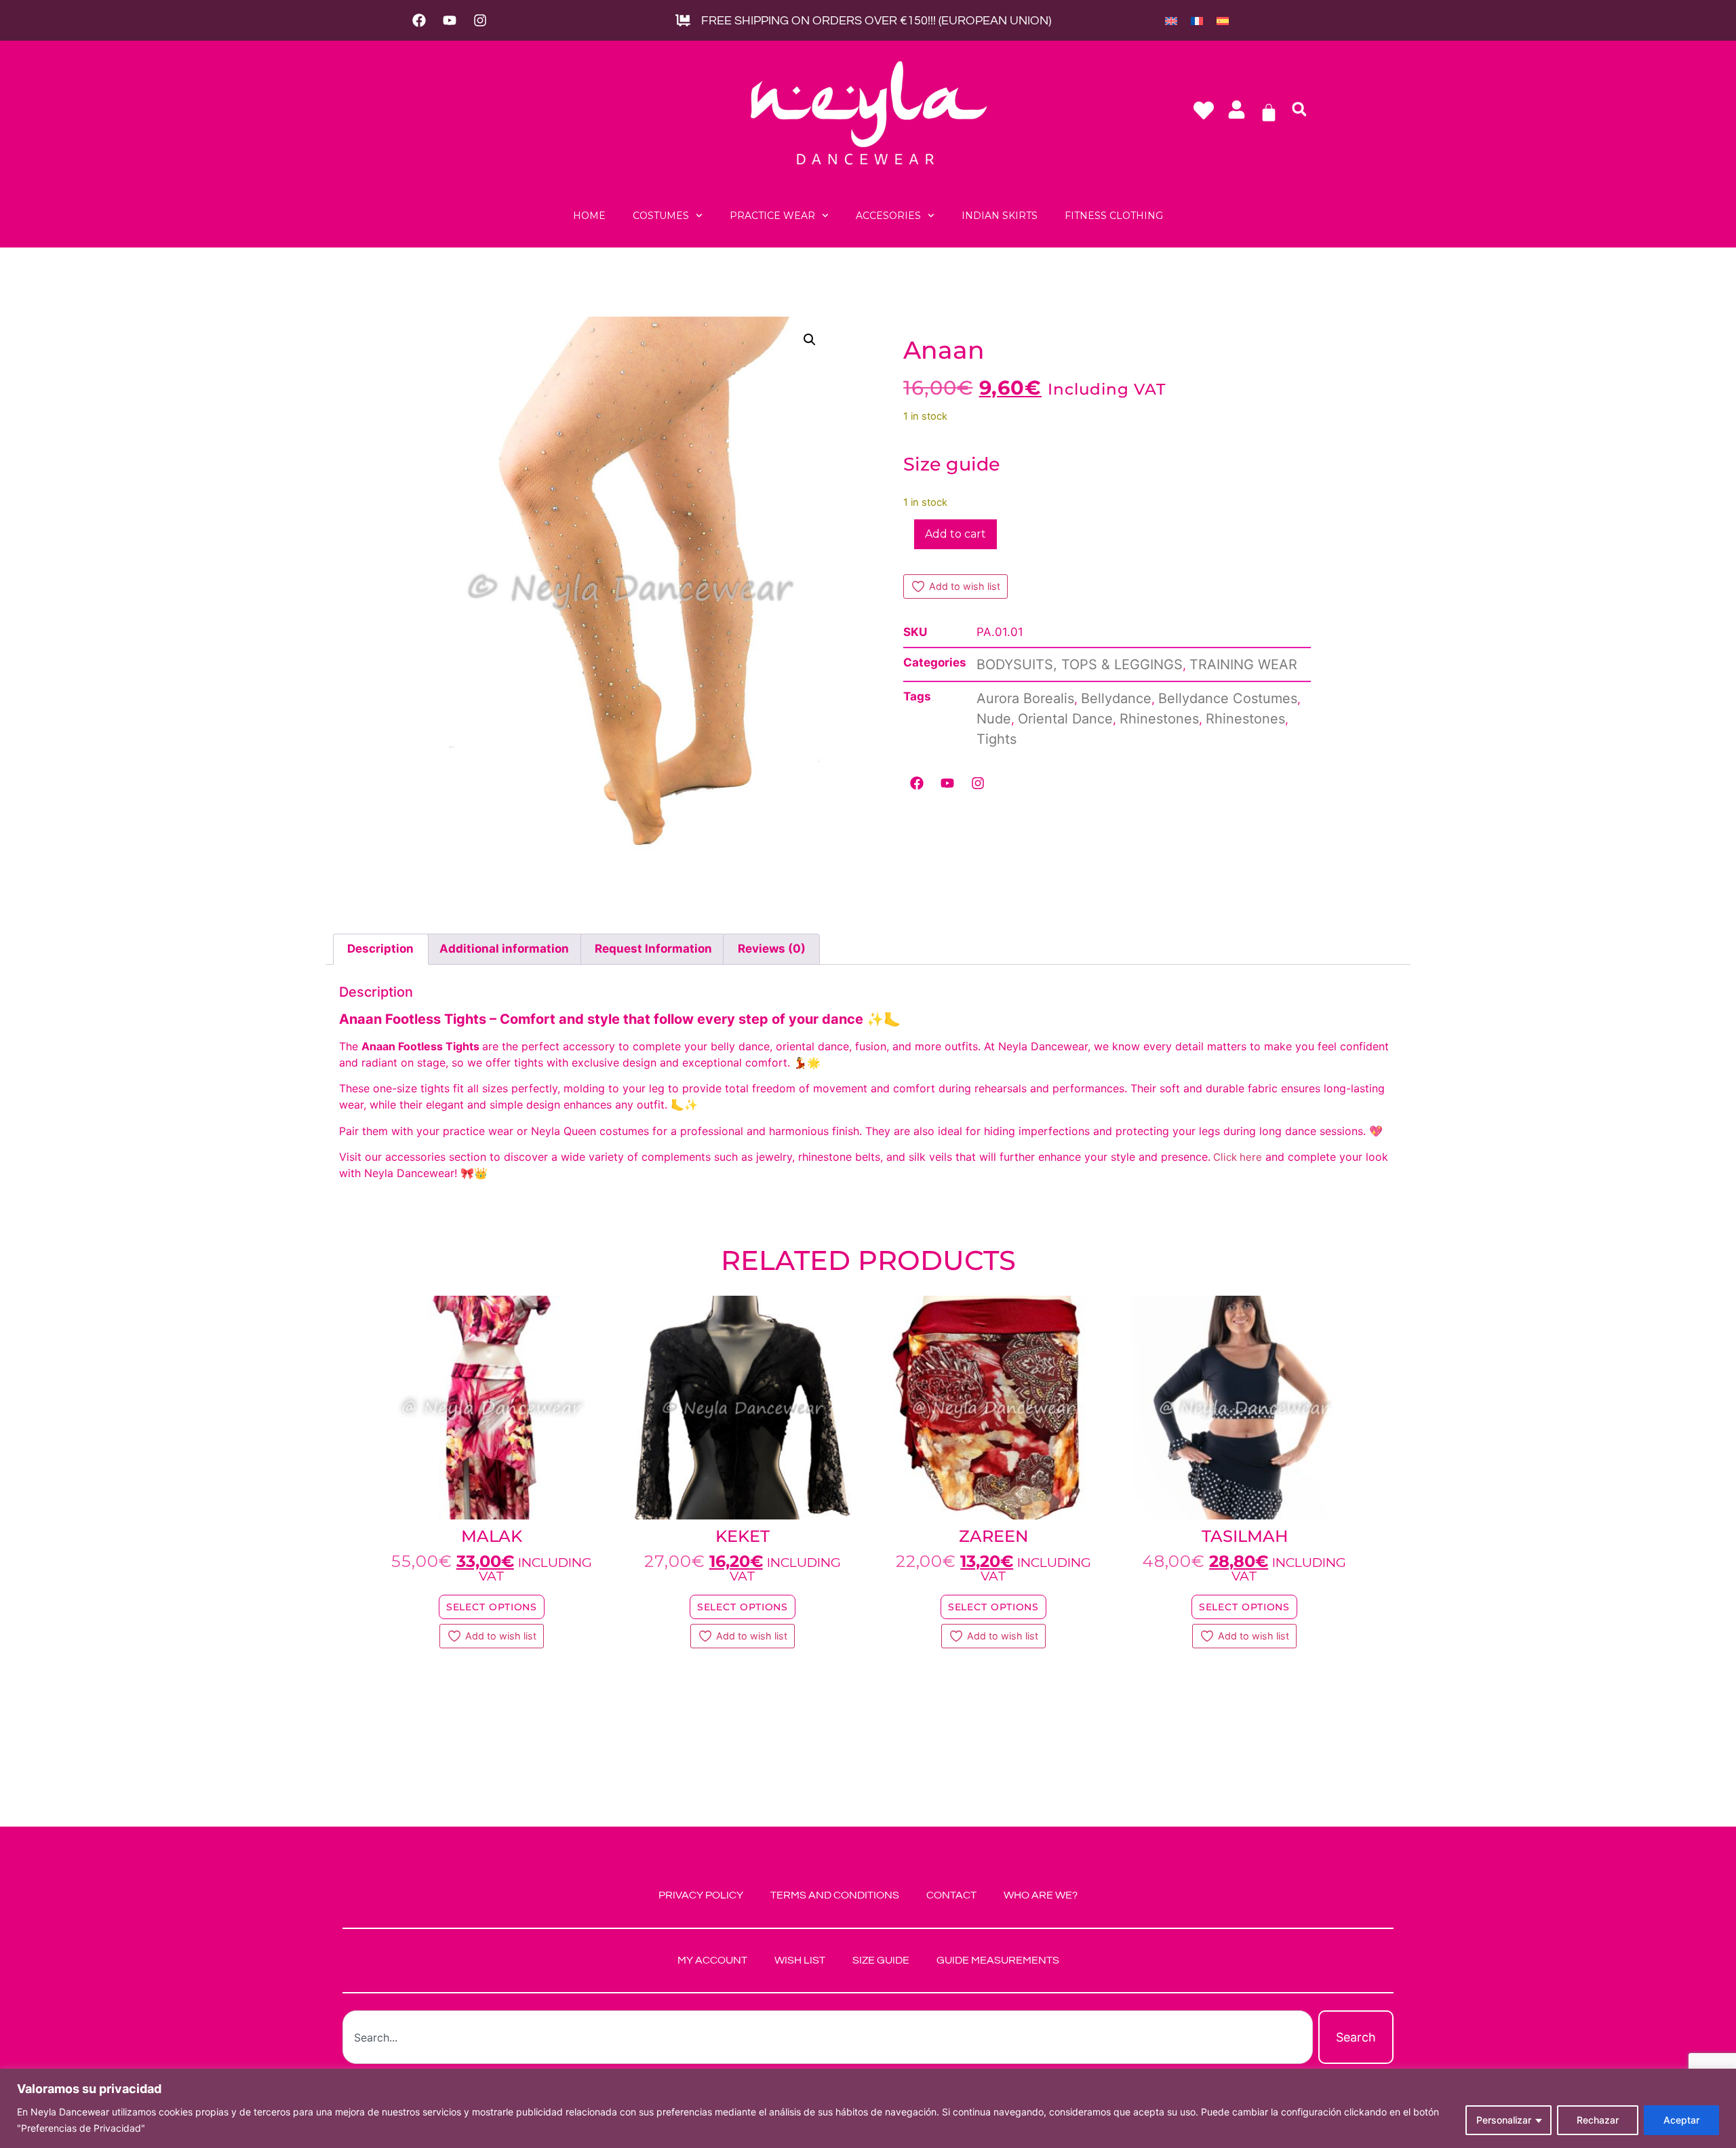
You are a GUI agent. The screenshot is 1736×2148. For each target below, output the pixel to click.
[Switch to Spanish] (1223, 20)
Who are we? (1041, 1895)
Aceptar (1681, 2120)
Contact (951, 1895)
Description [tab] (380, 949)
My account (712, 1960)
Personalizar (1504, 2120)
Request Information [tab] (653, 949)
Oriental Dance (1065, 719)
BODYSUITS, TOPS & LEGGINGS (1080, 664)
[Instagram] (480, 20)
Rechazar (1598, 2120)
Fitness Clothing (1114, 216)
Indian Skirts (1000, 216)
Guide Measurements (998, 1960)
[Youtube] (450, 20)
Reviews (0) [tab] (772, 949)
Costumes (661, 216)
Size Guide (881, 1960)
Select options (492, 1607)
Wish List (800, 1960)
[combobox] (828, 2037)
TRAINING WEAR (1243, 664)
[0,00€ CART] (1269, 113)
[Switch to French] (1197, 20)
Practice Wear (772, 216)
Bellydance (1116, 698)
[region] (868, 2108)
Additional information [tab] (504, 949)
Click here (1236, 1157)
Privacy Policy (701, 1895)
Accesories (888, 216)
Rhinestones (1159, 719)
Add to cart (955, 534)
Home (589, 216)
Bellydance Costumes (1228, 698)
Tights (997, 739)
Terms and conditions (835, 1895)
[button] (1299, 109)
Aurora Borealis (1025, 698)
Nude (994, 719)
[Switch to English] (1171, 20)
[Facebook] (419, 20)
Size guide (952, 464)
